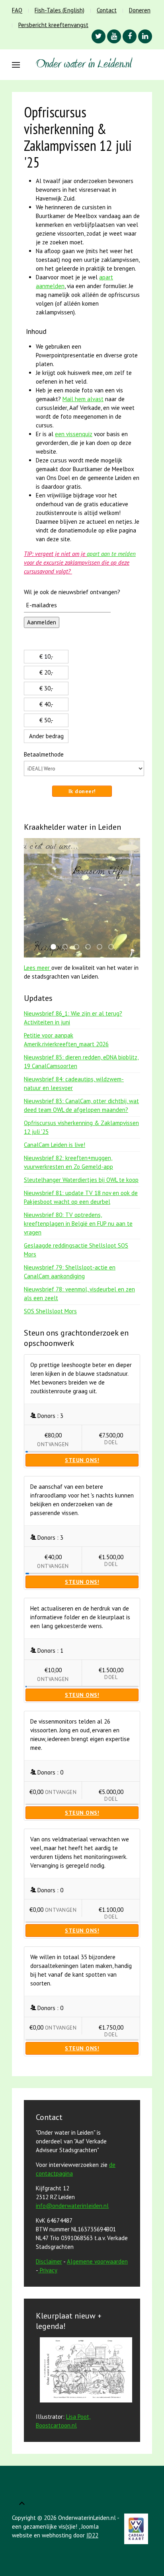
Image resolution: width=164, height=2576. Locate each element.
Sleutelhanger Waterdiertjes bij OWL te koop (81, 1180)
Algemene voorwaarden (97, 2261)
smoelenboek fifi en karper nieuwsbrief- (56, 947)
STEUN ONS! (82, 1460)
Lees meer (38, 968)
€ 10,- (46, 656)
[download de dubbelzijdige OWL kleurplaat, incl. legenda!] (84, 2371)
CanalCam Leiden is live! (55, 1145)
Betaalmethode (44, 754)
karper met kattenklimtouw (90, 947)
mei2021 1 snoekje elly (79, 947)
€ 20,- (46, 672)
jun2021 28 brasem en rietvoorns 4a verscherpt (113, 947)
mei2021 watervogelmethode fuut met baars (102, 947)
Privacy (49, 2270)
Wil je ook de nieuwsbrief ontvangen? (72, 592)
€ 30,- (46, 688)
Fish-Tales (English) (60, 10)
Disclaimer (49, 2261)
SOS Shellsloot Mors (50, 1311)
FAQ (17, 10)
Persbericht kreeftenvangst (53, 25)
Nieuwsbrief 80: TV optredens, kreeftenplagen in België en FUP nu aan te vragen (78, 1224)
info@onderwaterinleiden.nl (72, 2206)
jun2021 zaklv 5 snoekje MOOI (67, 947)
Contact (107, 10)
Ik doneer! (82, 791)
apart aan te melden (111, 554)
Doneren (140, 10)
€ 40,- (46, 704)
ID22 (92, 2535)
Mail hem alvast (83, 399)
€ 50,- (46, 720)
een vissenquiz (74, 434)
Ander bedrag (46, 736)
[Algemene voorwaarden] (39, 2270)
